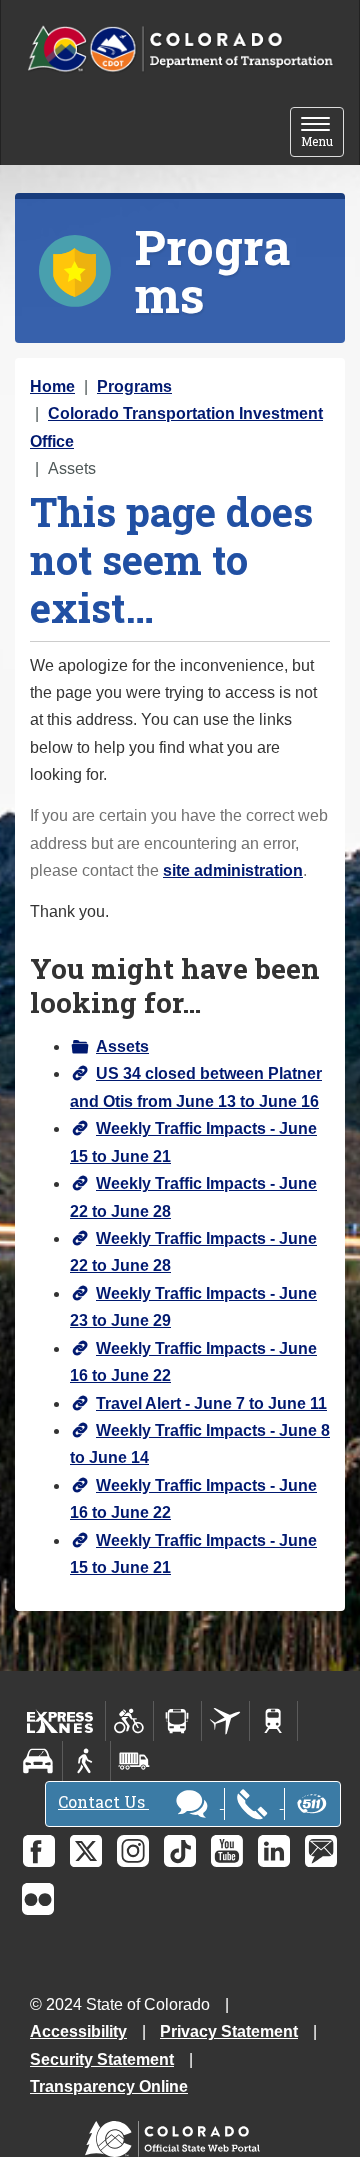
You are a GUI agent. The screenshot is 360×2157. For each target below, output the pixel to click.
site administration (233, 870)
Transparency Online (109, 2086)
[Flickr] (38, 1899)
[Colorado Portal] (176, 2134)
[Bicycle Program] (129, 1721)
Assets (122, 1046)
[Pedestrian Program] (86, 1761)
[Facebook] (39, 1851)
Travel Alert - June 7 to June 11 (211, 1403)
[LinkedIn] (274, 1851)
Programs (134, 386)
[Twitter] (86, 1851)
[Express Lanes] (60, 1721)
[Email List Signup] (321, 1851)
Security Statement (102, 2059)
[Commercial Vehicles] (134, 1761)
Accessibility (78, 2031)
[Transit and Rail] (177, 1721)
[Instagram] (133, 1851)
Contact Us (103, 1801)
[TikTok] (180, 1851)
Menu (322, 133)
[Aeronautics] (225, 1721)
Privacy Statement (229, 2031)
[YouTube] (227, 1851)
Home (52, 386)
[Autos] (38, 1761)
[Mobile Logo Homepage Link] (180, 49)
